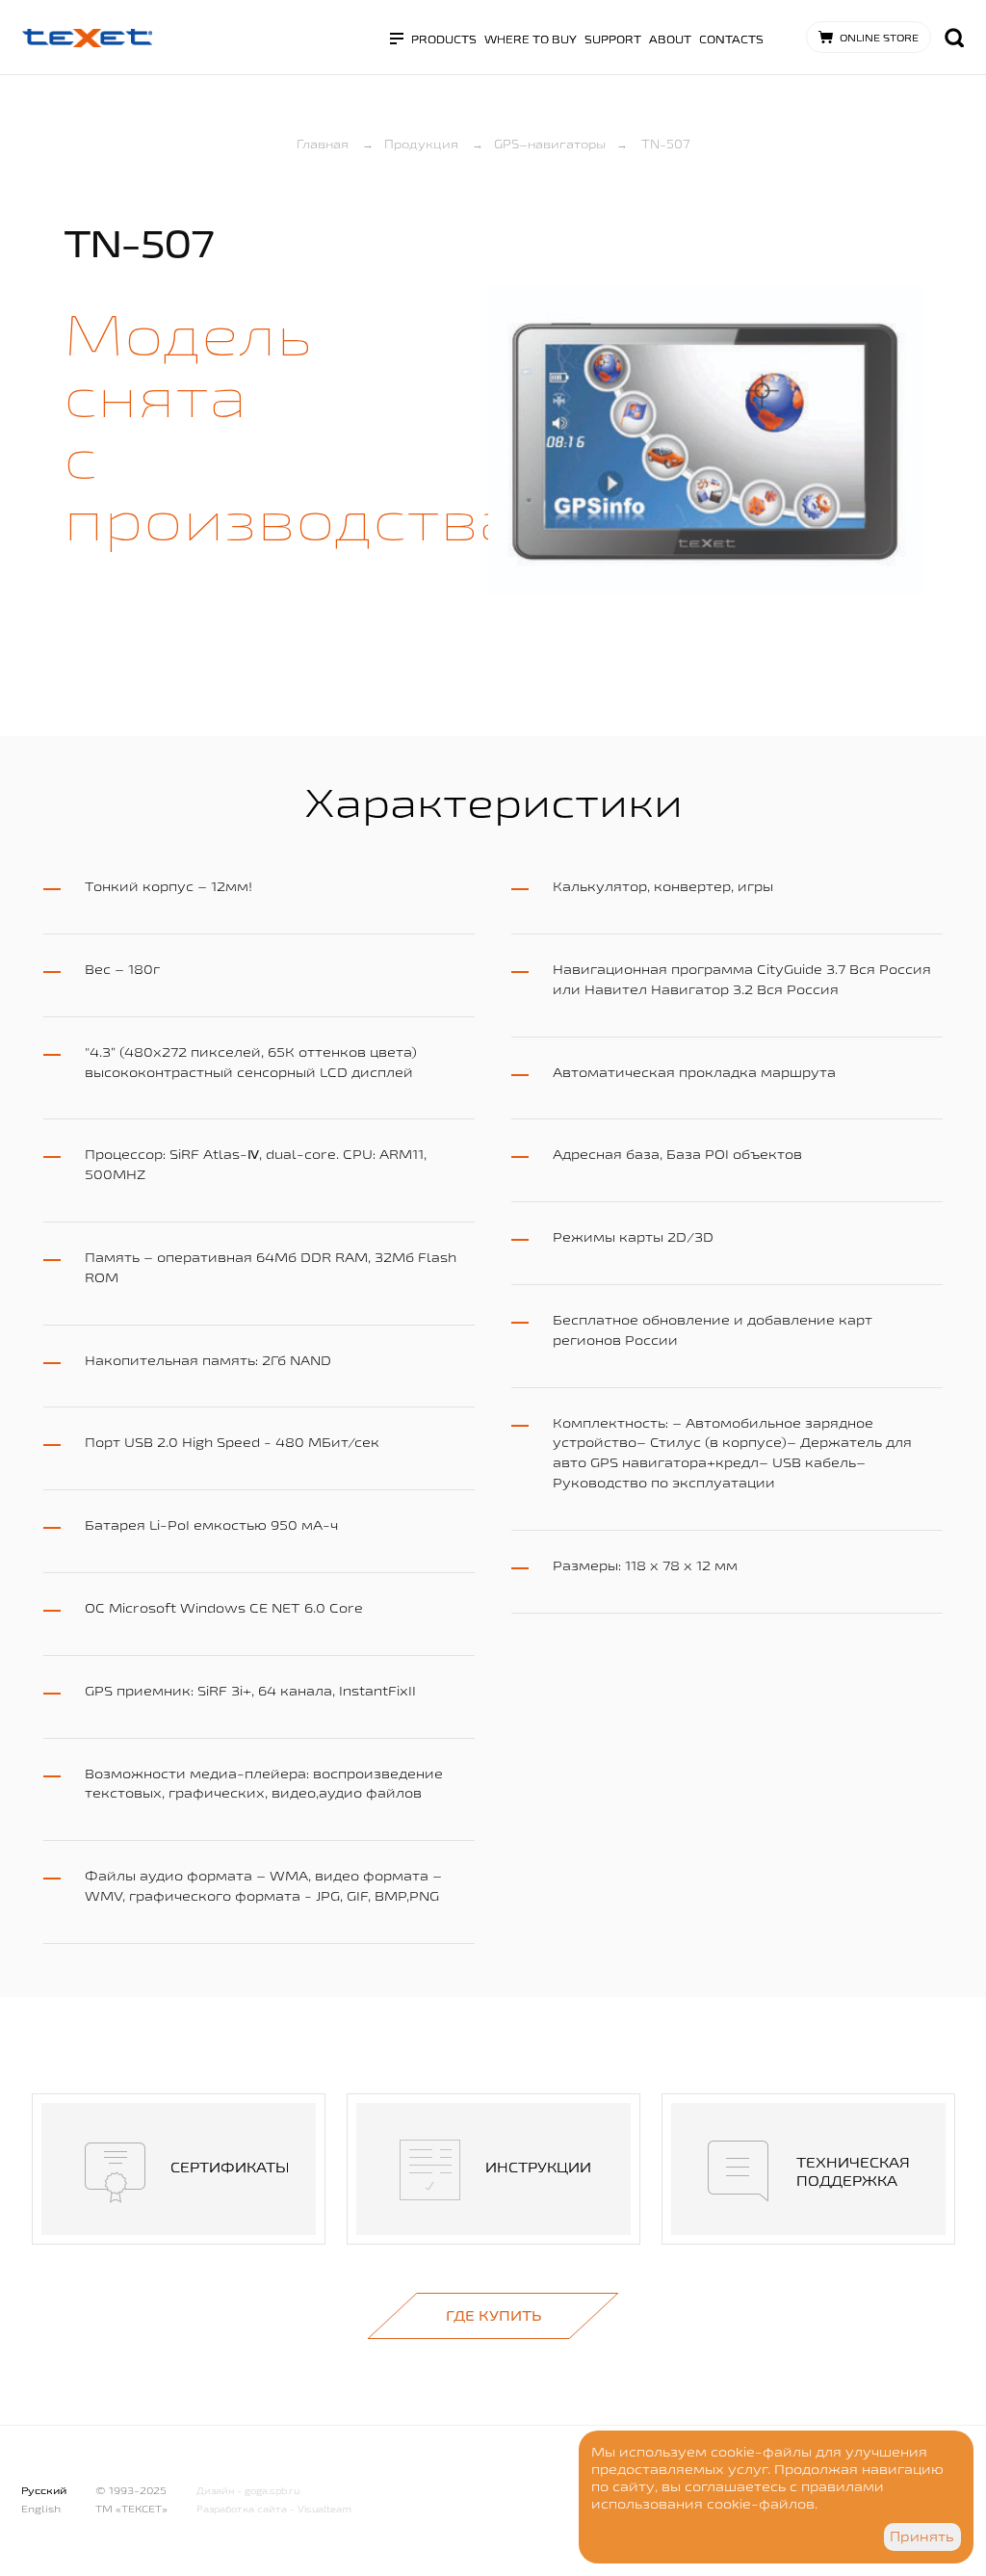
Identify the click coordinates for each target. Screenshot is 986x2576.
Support (613, 39)
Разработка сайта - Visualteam (274, 2509)
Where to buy (531, 39)
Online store (879, 38)
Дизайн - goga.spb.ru (248, 2491)
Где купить (493, 2315)
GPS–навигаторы (550, 144)
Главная (323, 144)
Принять (922, 2537)
